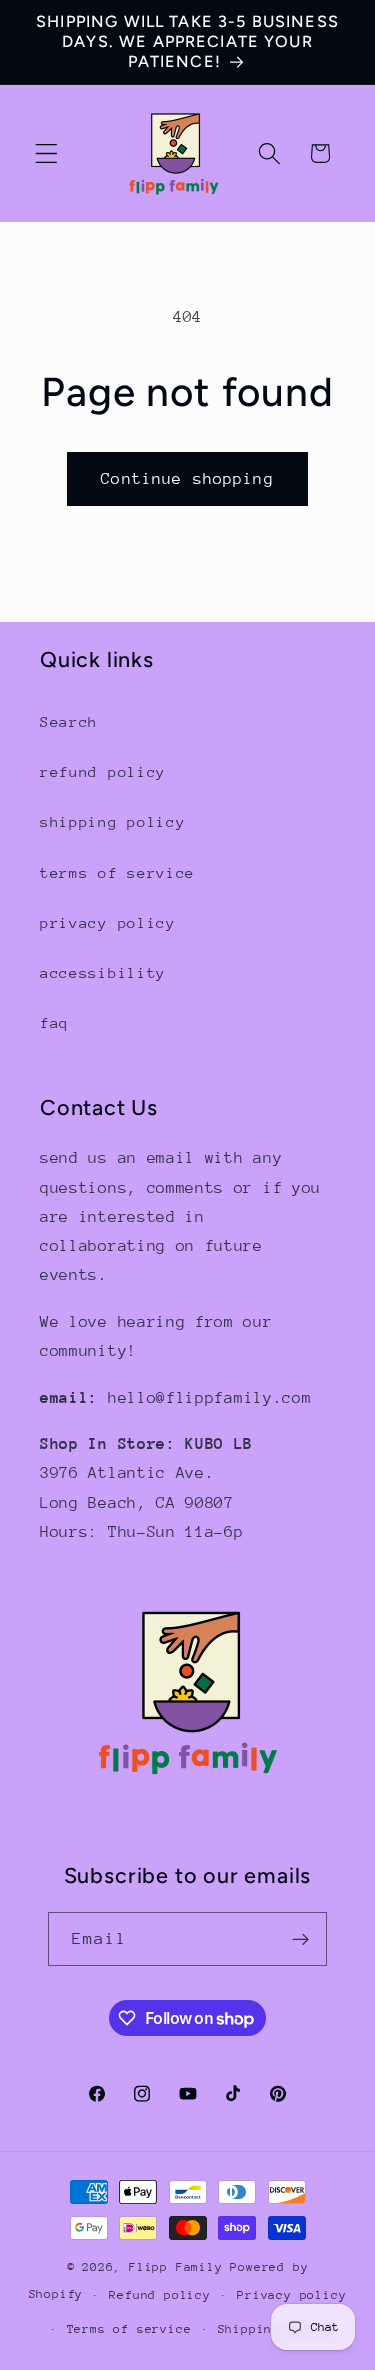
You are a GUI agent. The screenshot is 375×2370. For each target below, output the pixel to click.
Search (69, 721)
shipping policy (112, 821)
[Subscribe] (301, 1939)
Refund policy (159, 2295)
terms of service (117, 872)
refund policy (103, 771)
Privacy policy (291, 2295)
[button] (46, 153)
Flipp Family (179, 2267)
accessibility (103, 972)
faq (54, 1022)
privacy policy (108, 922)
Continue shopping (187, 479)
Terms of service (129, 2329)
